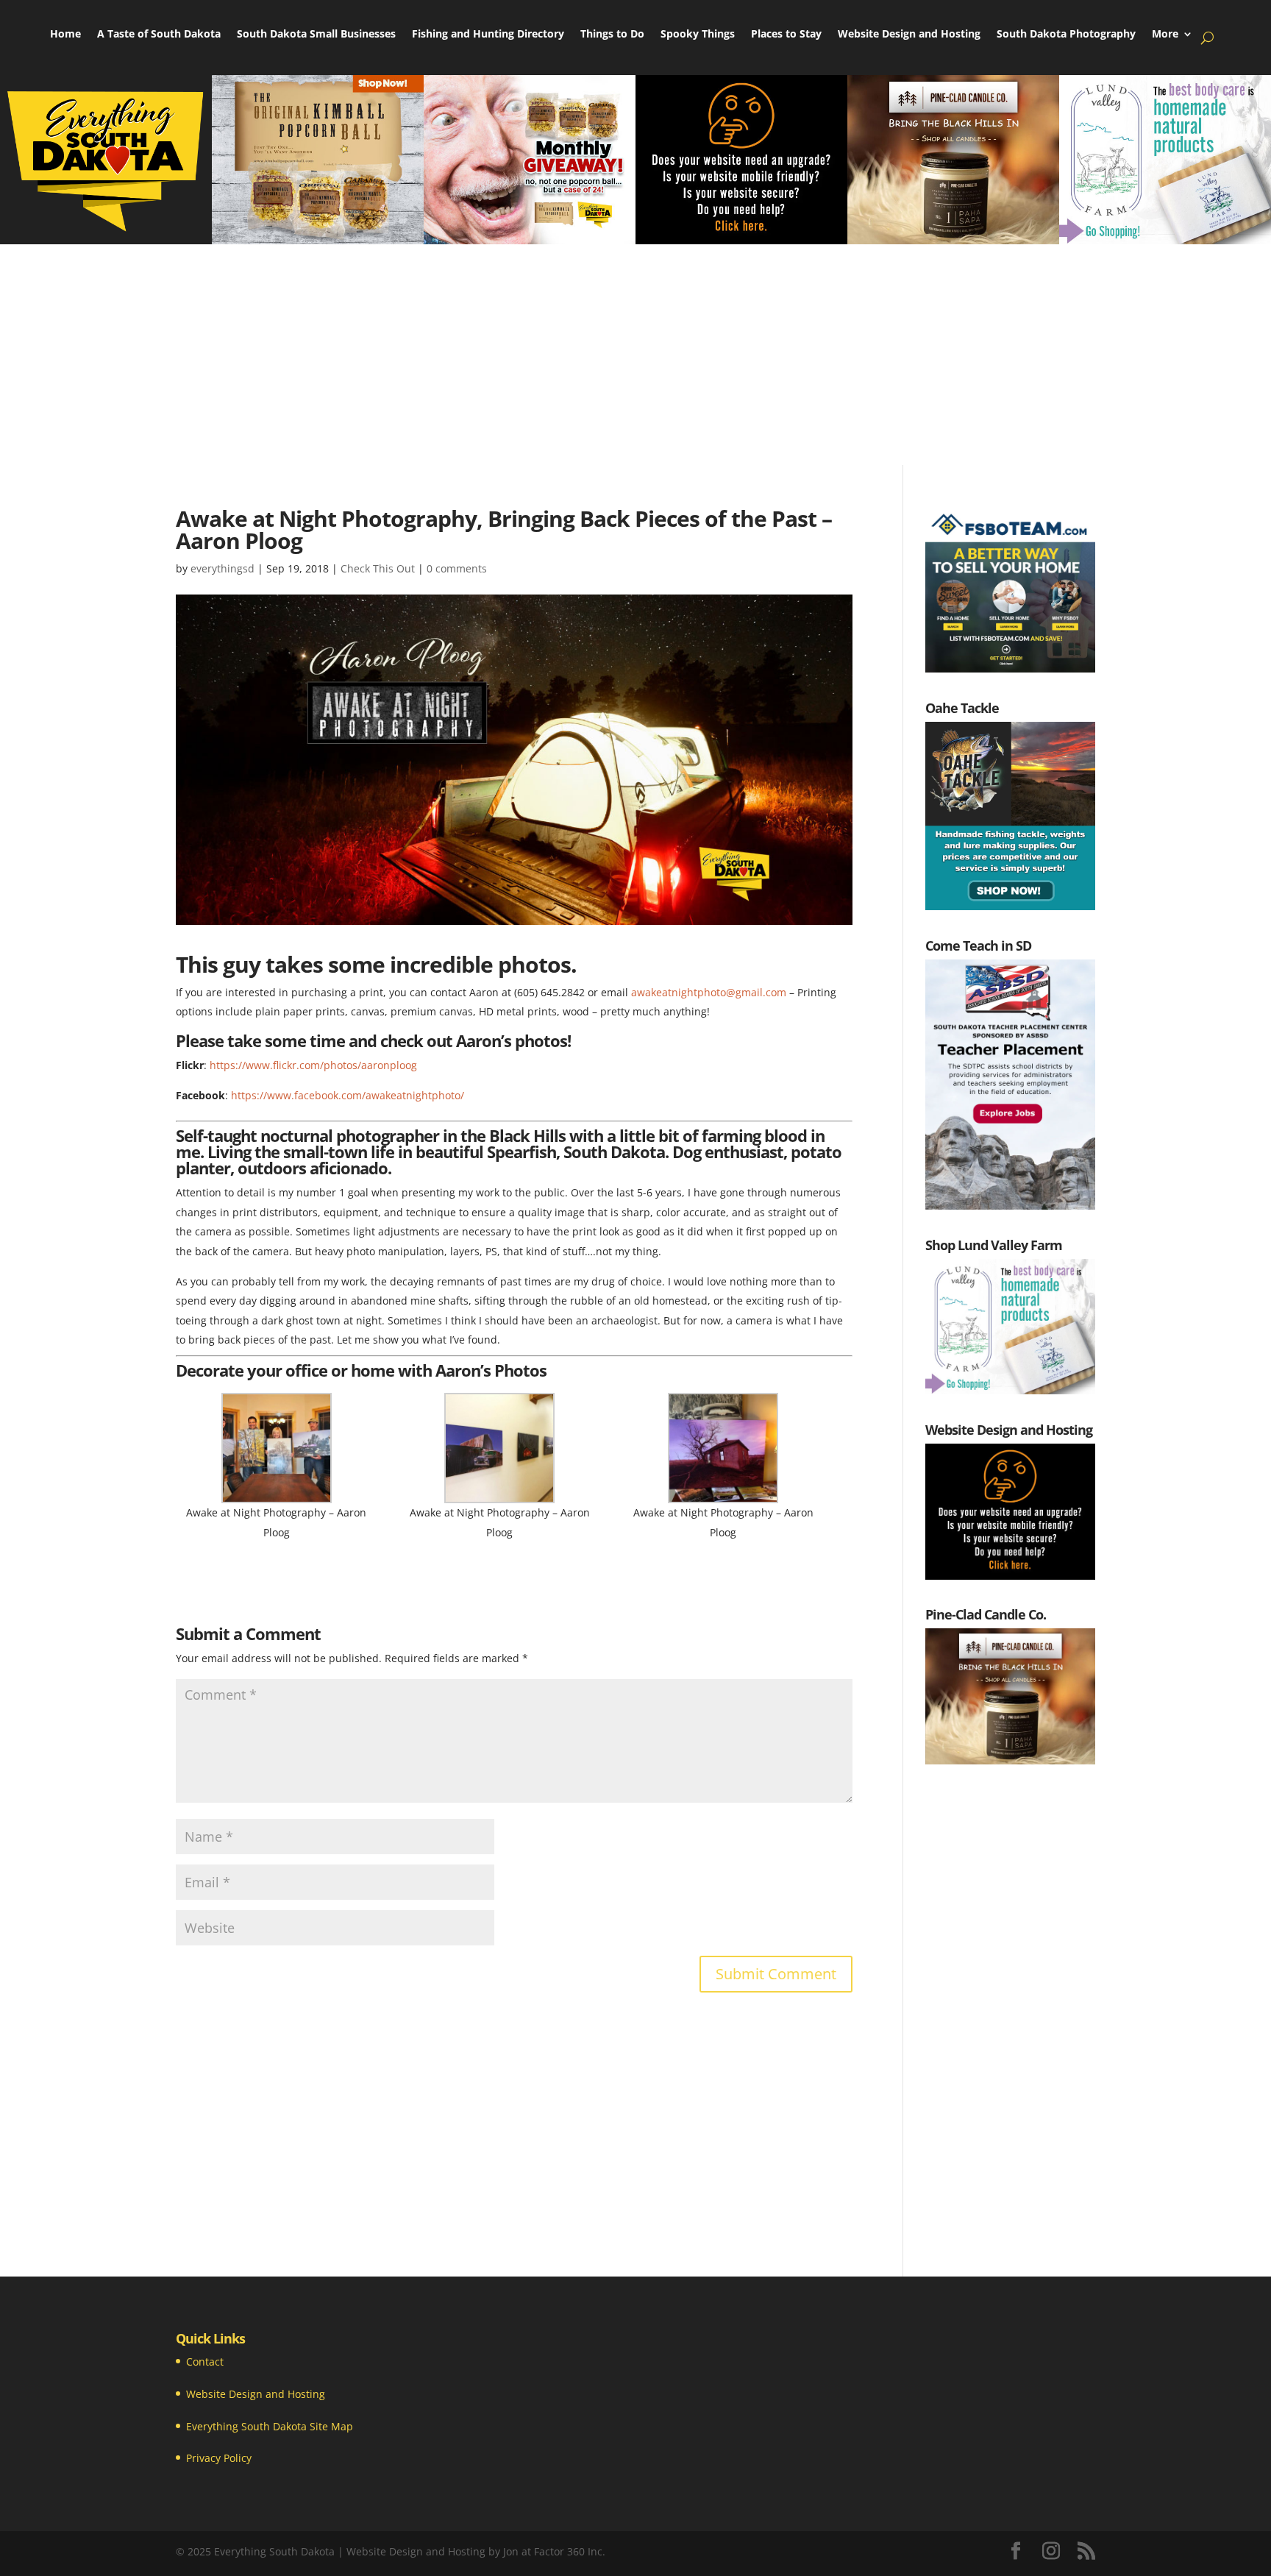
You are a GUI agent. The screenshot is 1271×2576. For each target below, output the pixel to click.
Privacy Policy (219, 2458)
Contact (205, 2362)
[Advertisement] (635, 355)
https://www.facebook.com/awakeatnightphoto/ (348, 1095)
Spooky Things (698, 35)
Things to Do (612, 35)
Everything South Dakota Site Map (270, 2426)
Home (65, 35)
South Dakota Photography (1066, 35)
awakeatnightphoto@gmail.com (709, 992)
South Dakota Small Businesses (316, 35)
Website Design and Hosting (909, 35)
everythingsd (222, 568)
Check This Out (378, 568)
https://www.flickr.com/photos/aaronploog (313, 1065)
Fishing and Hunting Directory (488, 35)
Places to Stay (786, 35)
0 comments (457, 568)
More (1165, 35)
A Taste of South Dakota (159, 35)
